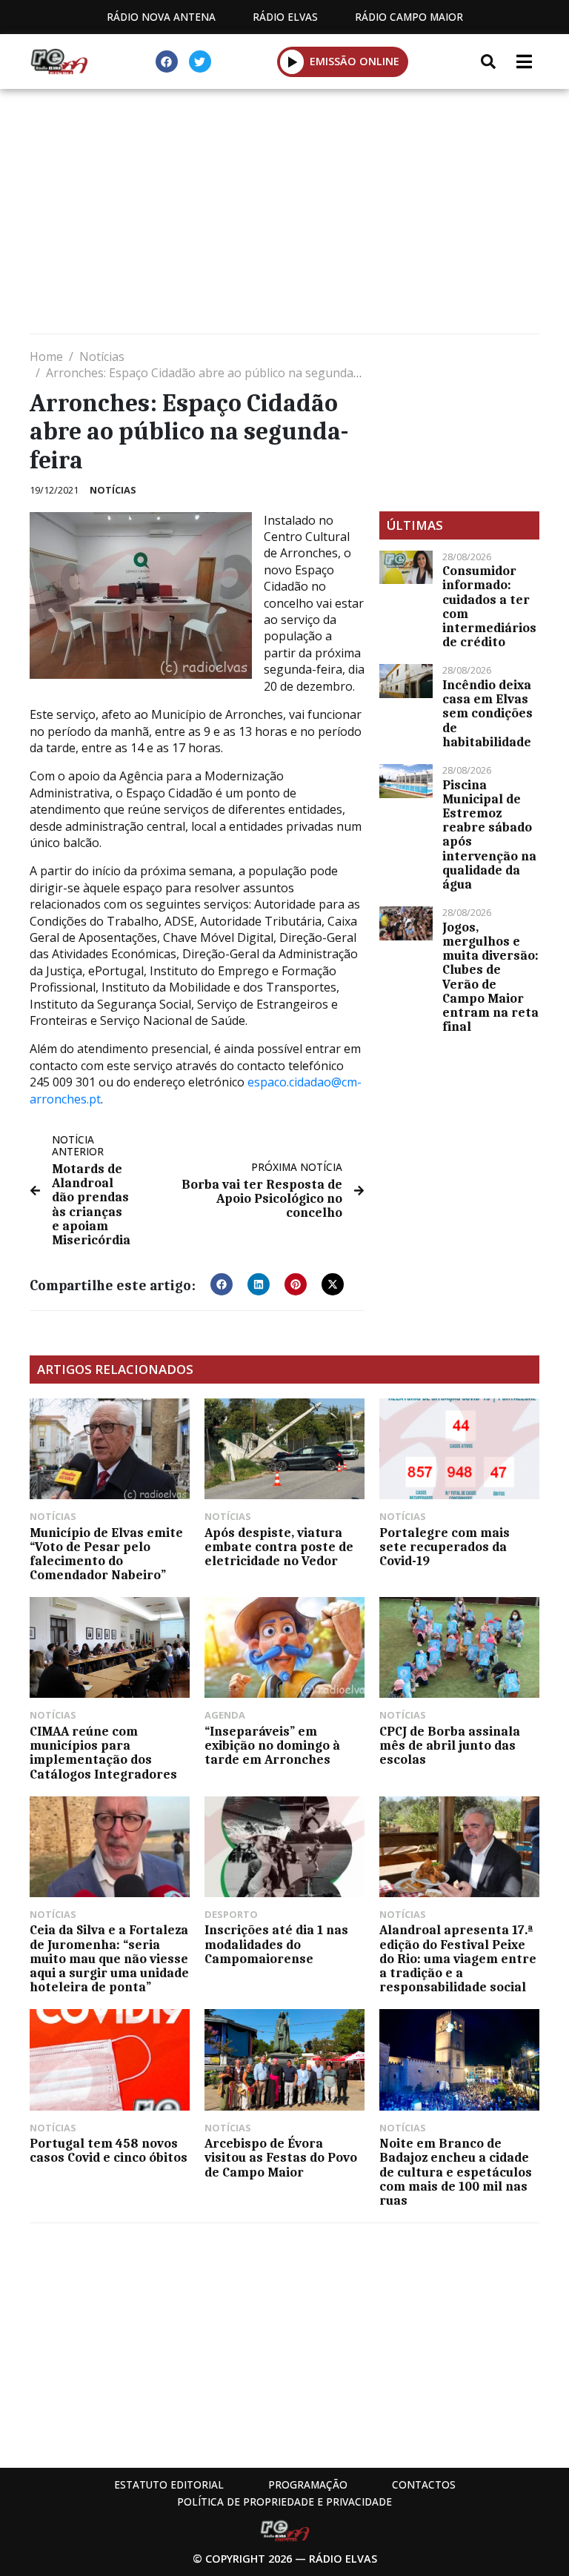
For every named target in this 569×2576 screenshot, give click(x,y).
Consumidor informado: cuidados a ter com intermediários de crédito (489, 606)
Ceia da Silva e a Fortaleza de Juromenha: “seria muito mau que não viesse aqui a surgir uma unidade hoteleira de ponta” (109, 1958)
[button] (292, 62)
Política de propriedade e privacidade (284, 2502)
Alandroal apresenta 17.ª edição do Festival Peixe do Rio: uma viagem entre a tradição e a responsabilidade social (458, 1958)
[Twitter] (200, 62)
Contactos (424, 2484)
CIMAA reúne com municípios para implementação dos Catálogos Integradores (103, 1753)
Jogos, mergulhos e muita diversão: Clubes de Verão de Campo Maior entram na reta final (490, 977)
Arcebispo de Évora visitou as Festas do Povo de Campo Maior (281, 2157)
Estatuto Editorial (169, 2484)
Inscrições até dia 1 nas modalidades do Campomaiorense (276, 1944)
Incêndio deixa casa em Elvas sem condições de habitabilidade (488, 713)
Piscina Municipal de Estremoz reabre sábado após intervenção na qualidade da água (489, 834)
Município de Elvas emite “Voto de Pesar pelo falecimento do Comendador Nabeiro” (106, 1554)
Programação (308, 2484)
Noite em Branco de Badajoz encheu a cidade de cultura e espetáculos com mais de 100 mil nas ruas (456, 2172)
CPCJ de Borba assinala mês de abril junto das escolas (450, 1745)
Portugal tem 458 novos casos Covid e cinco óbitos (109, 2150)
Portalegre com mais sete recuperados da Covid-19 (445, 1547)
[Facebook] (167, 62)
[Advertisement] (284, 215)
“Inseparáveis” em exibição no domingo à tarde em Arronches (272, 1745)
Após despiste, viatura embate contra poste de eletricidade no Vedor (279, 1547)
